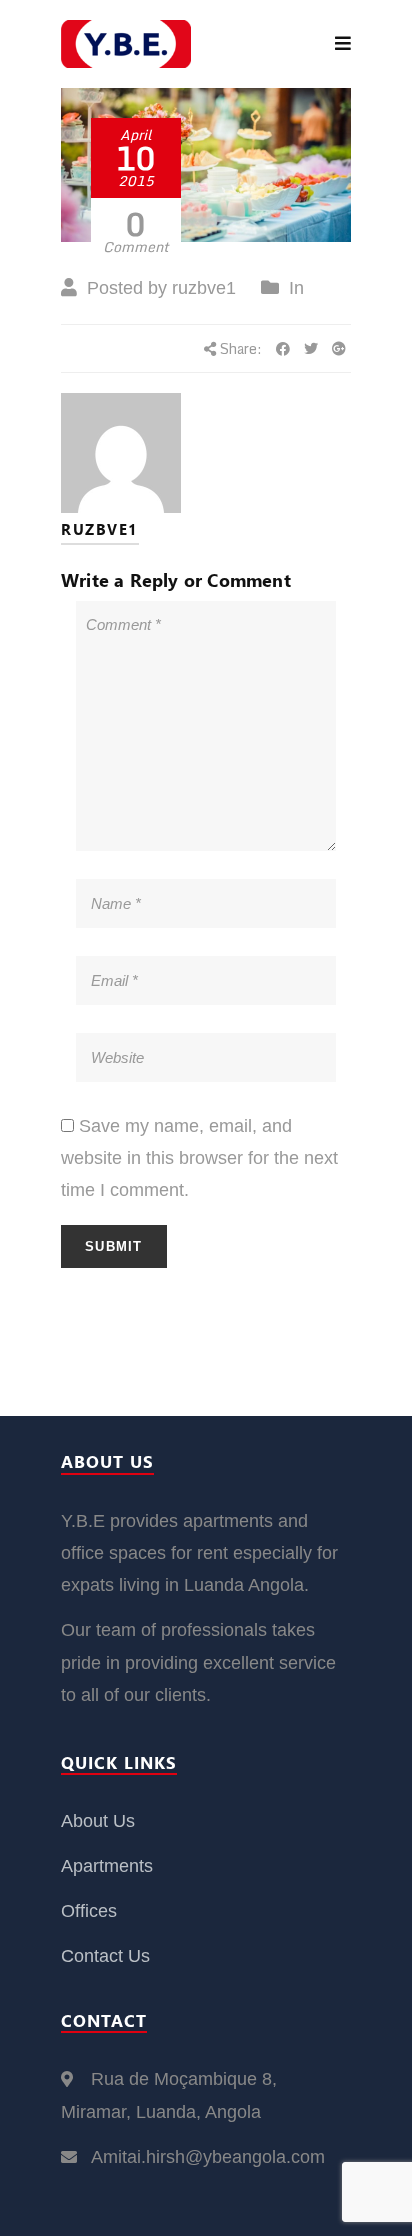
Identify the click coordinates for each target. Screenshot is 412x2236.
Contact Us (105, 1956)
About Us (98, 1821)
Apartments (107, 1866)
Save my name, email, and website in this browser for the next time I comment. (199, 1158)
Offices (89, 1911)
